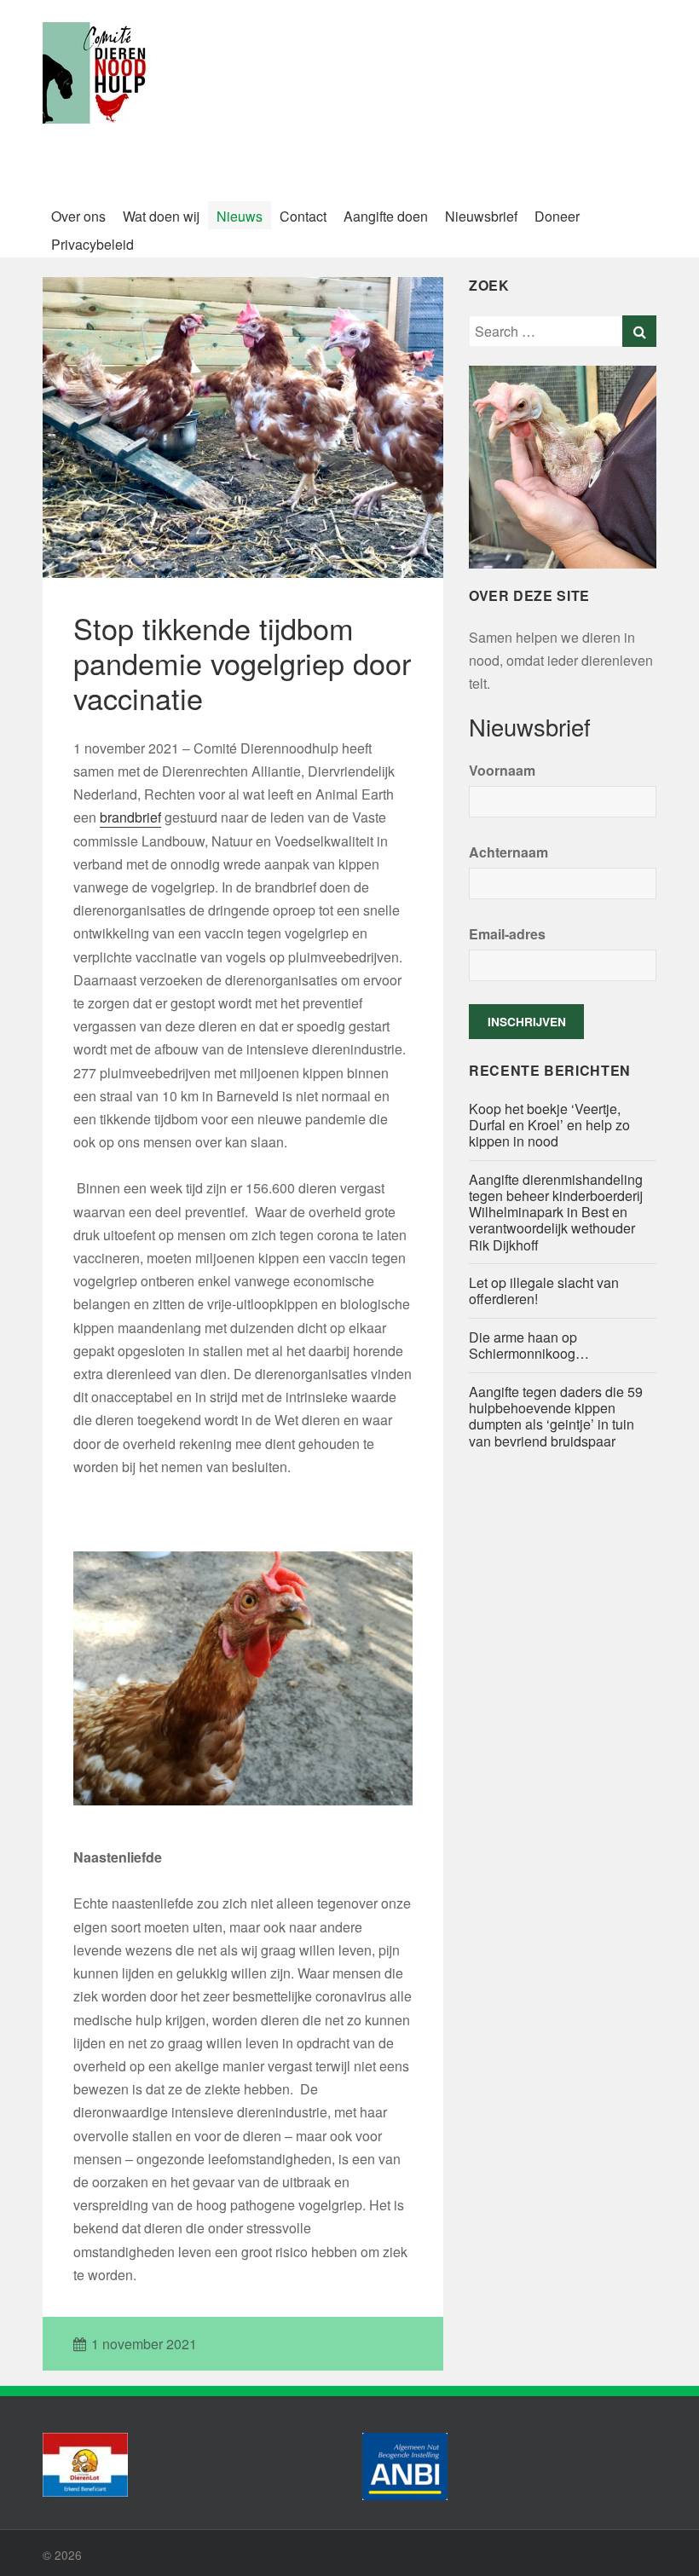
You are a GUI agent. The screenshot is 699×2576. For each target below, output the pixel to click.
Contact (303, 216)
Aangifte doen (386, 216)
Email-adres (507, 934)
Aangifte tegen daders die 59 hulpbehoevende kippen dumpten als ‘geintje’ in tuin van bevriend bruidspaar (556, 1416)
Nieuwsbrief (481, 216)
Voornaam (502, 770)
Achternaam (508, 852)
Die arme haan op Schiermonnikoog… (529, 1345)
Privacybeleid (92, 244)
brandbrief (130, 817)
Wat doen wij (161, 216)
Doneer (557, 216)
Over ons (78, 216)
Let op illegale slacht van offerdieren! (544, 1291)
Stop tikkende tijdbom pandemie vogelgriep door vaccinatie (242, 663)
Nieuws (240, 216)
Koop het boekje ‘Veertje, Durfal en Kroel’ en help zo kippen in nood (549, 1125)
